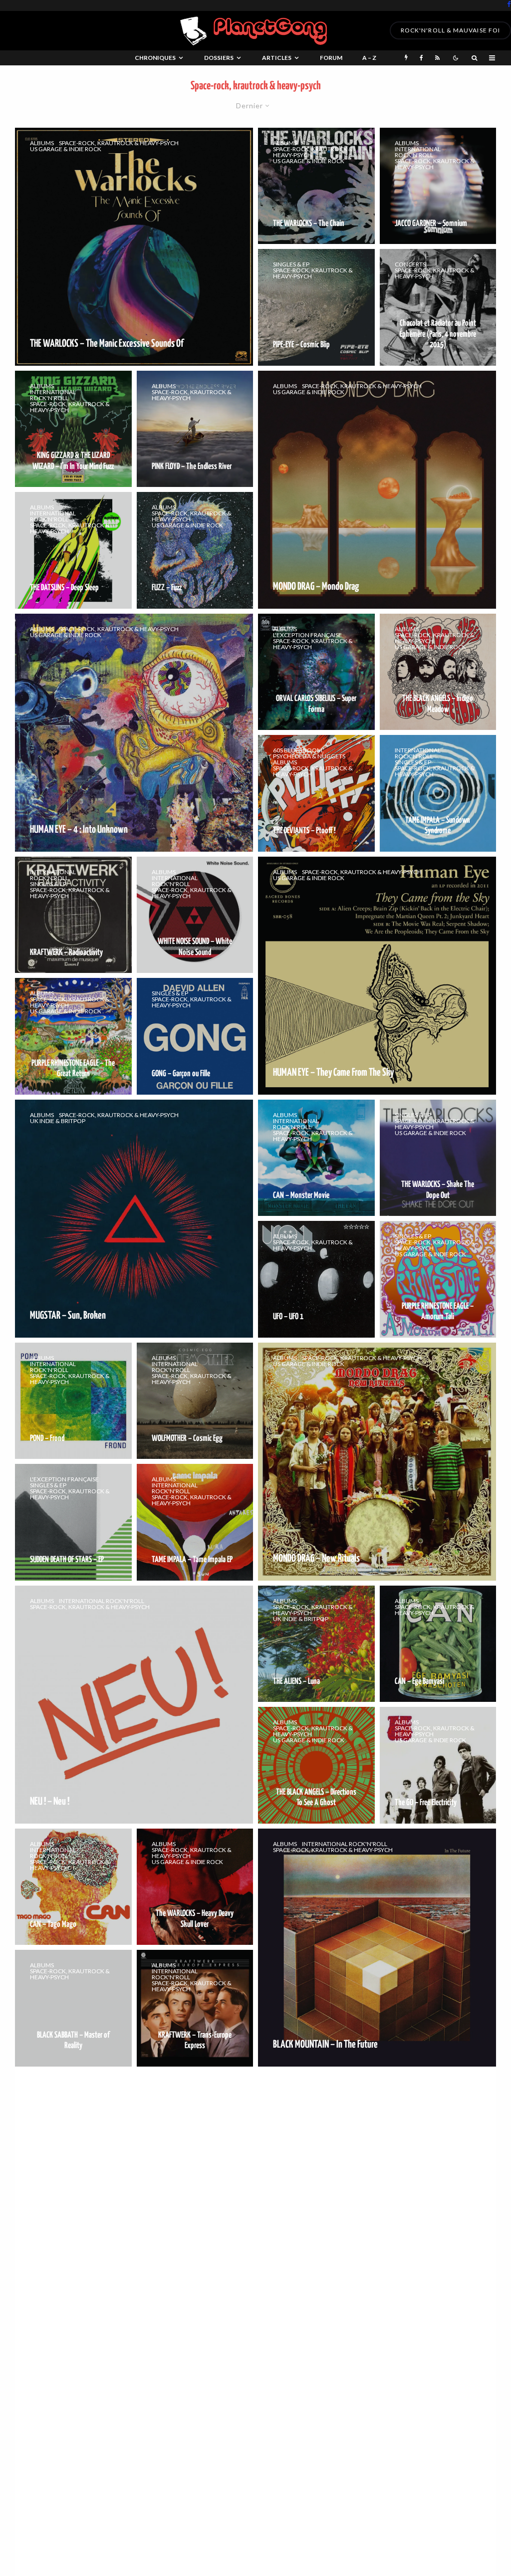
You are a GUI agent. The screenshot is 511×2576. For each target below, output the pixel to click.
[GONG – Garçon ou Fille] (195, 1036)
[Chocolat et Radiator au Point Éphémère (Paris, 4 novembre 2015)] (438, 307)
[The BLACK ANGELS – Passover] (316, 2251)
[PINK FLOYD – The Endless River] (195, 429)
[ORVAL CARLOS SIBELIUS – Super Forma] (316, 672)
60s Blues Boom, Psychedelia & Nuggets (309, 753)
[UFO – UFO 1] (316, 1279)
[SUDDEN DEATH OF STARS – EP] (73, 1522)
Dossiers (219, 58)
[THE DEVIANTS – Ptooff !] (316, 793)
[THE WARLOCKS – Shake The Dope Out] (438, 1158)
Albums (42, 143)
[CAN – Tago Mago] (73, 1887)
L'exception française (307, 635)
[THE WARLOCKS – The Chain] (316, 186)
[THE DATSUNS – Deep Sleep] (73, 550)
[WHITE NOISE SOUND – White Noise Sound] (195, 915)
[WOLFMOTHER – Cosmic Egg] (195, 1401)
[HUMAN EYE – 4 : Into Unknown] (134, 733)
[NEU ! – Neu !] (134, 1705)
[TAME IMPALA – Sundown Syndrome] (438, 793)
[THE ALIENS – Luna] (316, 1644)
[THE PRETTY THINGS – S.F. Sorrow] (316, 2130)
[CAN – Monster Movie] (316, 1158)
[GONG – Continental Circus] (73, 2373)
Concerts (410, 264)
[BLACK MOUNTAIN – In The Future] (377, 1948)
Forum (331, 58)
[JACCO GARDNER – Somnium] (438, 186)
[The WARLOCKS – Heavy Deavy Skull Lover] (195, 1887)
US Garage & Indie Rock (66, 149)
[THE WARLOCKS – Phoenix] (134, 2191)
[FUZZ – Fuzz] (195, 550)
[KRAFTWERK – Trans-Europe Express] (195, 2008)
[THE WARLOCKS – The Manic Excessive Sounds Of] (134, 247)
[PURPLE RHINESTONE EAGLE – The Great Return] (73, 1036)
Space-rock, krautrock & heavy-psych (119, 143)
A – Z (369, 58)
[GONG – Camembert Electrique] (438, 2130)
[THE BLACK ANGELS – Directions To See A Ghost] (316, 1765)
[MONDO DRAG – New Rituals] (377, 1462)
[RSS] (437, 58)
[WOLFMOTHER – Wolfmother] (438, 2251)
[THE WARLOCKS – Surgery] (377, 2434)
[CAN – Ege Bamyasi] (438, 1644)
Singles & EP (291, 264)
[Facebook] (509, 4)
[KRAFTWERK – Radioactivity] (73, 915)
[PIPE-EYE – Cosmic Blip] (316, 307)
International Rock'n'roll (418, 152)
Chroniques (155, 58)
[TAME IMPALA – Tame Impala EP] (195, 1522)
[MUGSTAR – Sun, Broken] (134, 1219)
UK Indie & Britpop (58, 1121)
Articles (277, 58)
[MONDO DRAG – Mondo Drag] (377, 490)
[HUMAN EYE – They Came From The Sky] (377, 976)
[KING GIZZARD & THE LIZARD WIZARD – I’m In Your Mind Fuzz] (73, 429)
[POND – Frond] (73, 1401)
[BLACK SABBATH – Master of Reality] (73, 2008)
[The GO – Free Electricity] (438, 1765)
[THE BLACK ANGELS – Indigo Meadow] (438, 672)
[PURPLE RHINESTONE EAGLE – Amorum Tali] (438, 1279)
